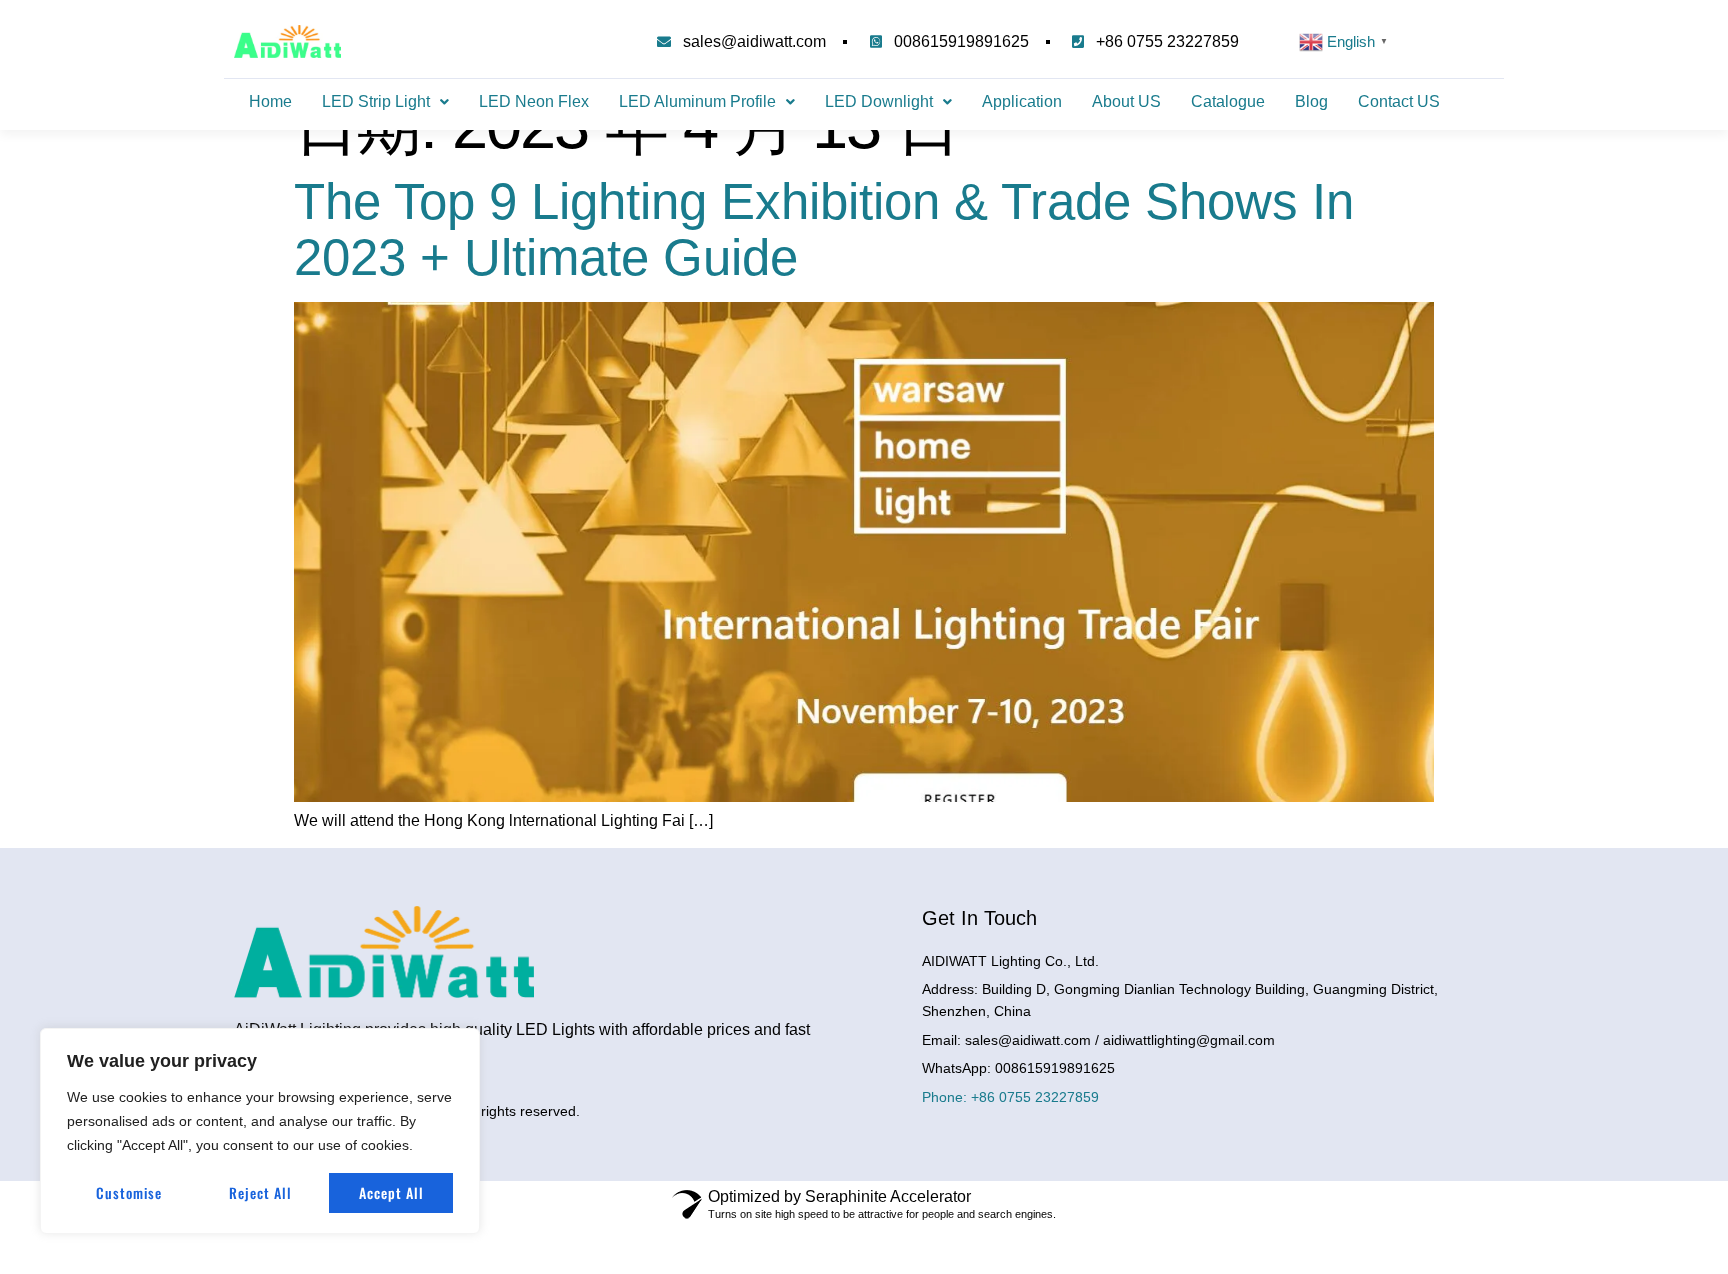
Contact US (1399, 101)
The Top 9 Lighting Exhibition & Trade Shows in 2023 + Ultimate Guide (824, 229)
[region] (260, 1131)
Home (270, 101)
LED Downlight (879, 101)
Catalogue (1228, 101)
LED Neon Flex (534, 101)
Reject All (260, 1192)
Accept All (391, 1192)
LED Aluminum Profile (697, 101)
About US (1126, 101)
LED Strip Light (376, 101)
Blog (1311, 101)
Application (1022, 101)
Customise (129, 1192)
